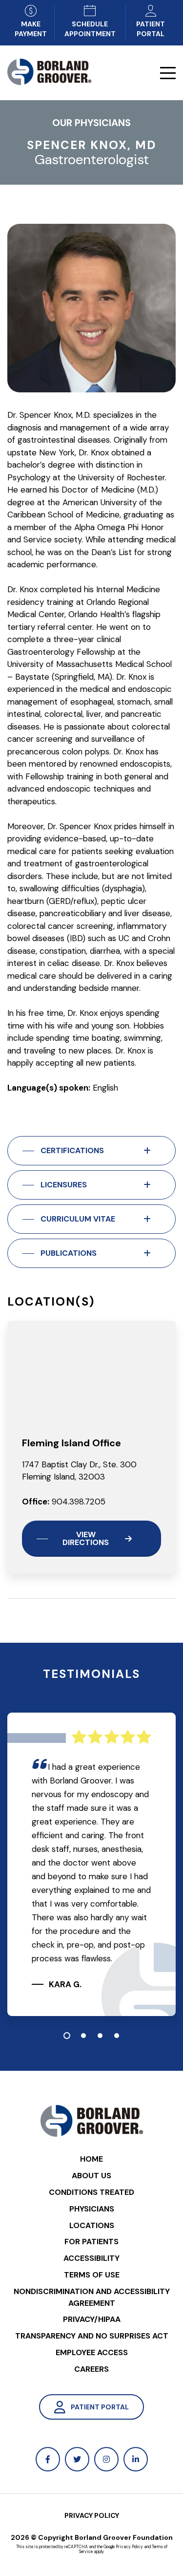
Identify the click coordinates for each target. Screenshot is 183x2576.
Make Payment (31, 29)
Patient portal (151, 29)
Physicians (92, 2209)
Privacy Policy (92, 2515)
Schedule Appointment (90, 29)
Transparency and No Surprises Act (92, 2336)
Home (91, 2159)
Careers (91, 2369)
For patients (91, 2242)
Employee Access (92, 2352)
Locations (92, 2225)
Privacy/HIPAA (92, 2319)
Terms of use (92, 2275)
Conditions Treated (91, 2192)
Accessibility (91, 2258)
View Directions (86, 1538)
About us (91, 2176)
